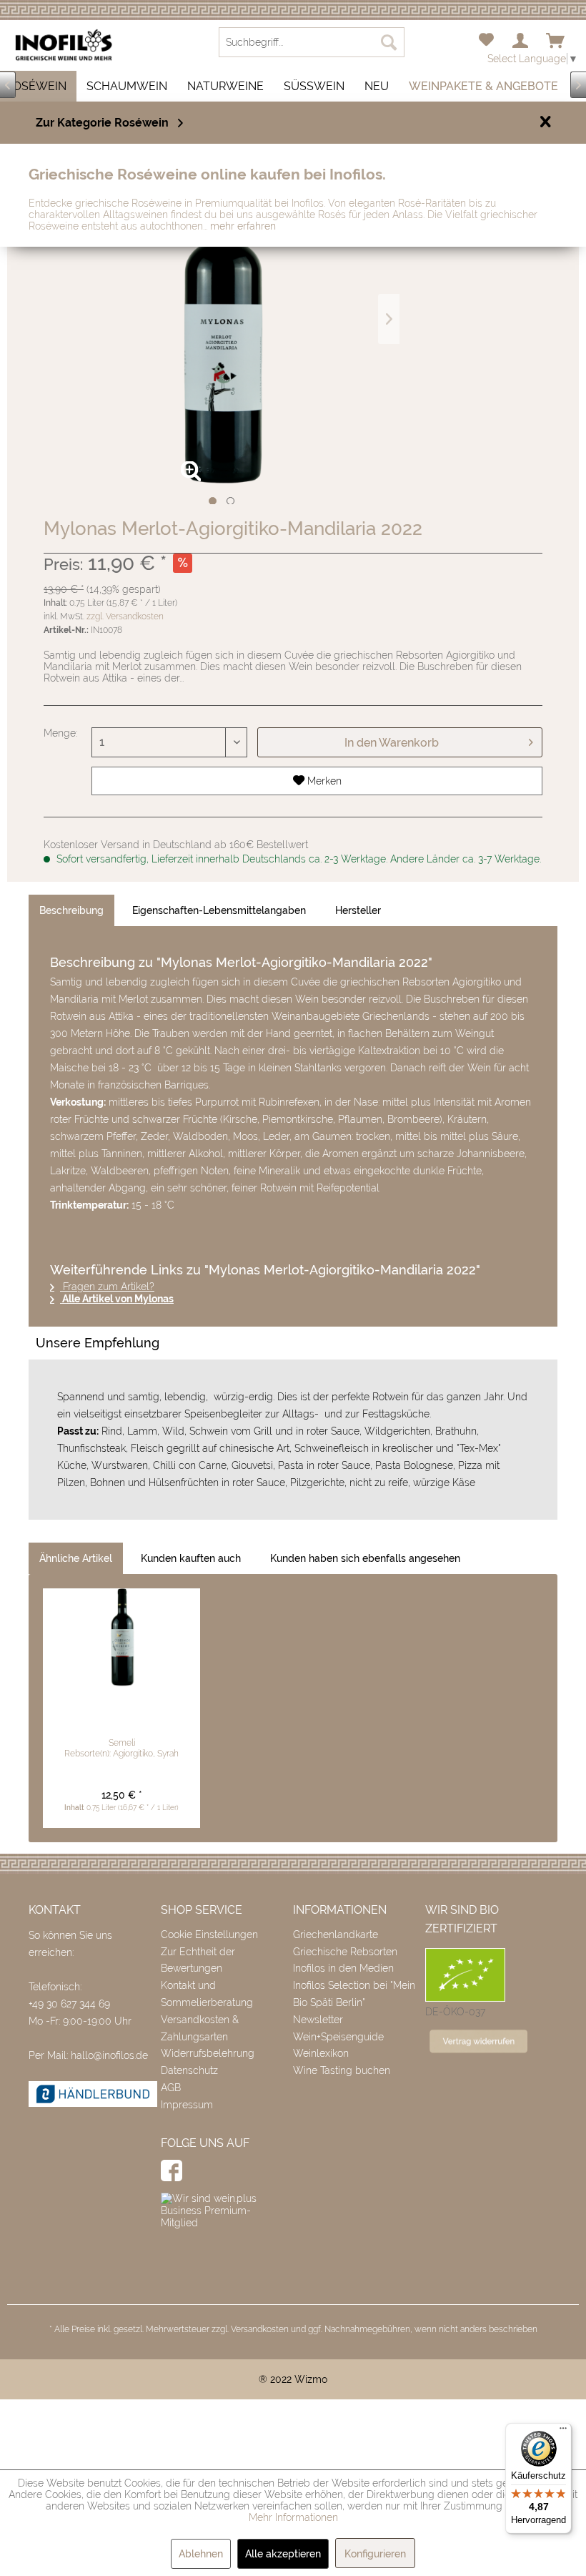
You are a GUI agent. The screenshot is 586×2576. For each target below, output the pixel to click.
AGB (171, 2088)
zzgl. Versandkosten (125, 616)
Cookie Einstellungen (209, 1935)
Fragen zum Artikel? (107, 1287)
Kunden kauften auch (191, 1558)
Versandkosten (260, 2329)
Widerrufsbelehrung (208, 2053)
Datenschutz (189, 2070)
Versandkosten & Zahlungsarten (200, 2028)
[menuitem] (486, 41)
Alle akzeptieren (283, 2554)
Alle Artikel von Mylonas (117, 1299)
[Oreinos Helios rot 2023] (121, 1638)
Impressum (187, 2105)
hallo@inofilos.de (109, 2055)
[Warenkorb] (556, 41)
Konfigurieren (375, 2554)
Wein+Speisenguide (338, 2037)
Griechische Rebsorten (345, 1952)
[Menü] (563, 2432)
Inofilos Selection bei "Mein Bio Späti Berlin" (354, 1994)
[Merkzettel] (486, 41)
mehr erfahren (243, 226)
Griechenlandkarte (336, 1935)
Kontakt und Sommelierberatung (207, 1994)
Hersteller (358, 910)
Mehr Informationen (293, 2517)
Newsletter (318, 2020)
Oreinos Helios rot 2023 (122, 1713)
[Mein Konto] (521, 41)
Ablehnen (201, 2554)
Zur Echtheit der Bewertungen (198, 1960)
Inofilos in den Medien (343, 1968)
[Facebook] (172, 2171)
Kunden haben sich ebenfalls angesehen (365, 1558)
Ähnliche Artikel (76, 1558)
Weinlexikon (321, 2053)
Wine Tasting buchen (342, 2070)
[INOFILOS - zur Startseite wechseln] (64, 45)
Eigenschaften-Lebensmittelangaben (219, 910)
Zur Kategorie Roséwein (102, 123)
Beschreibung (71, 910)
